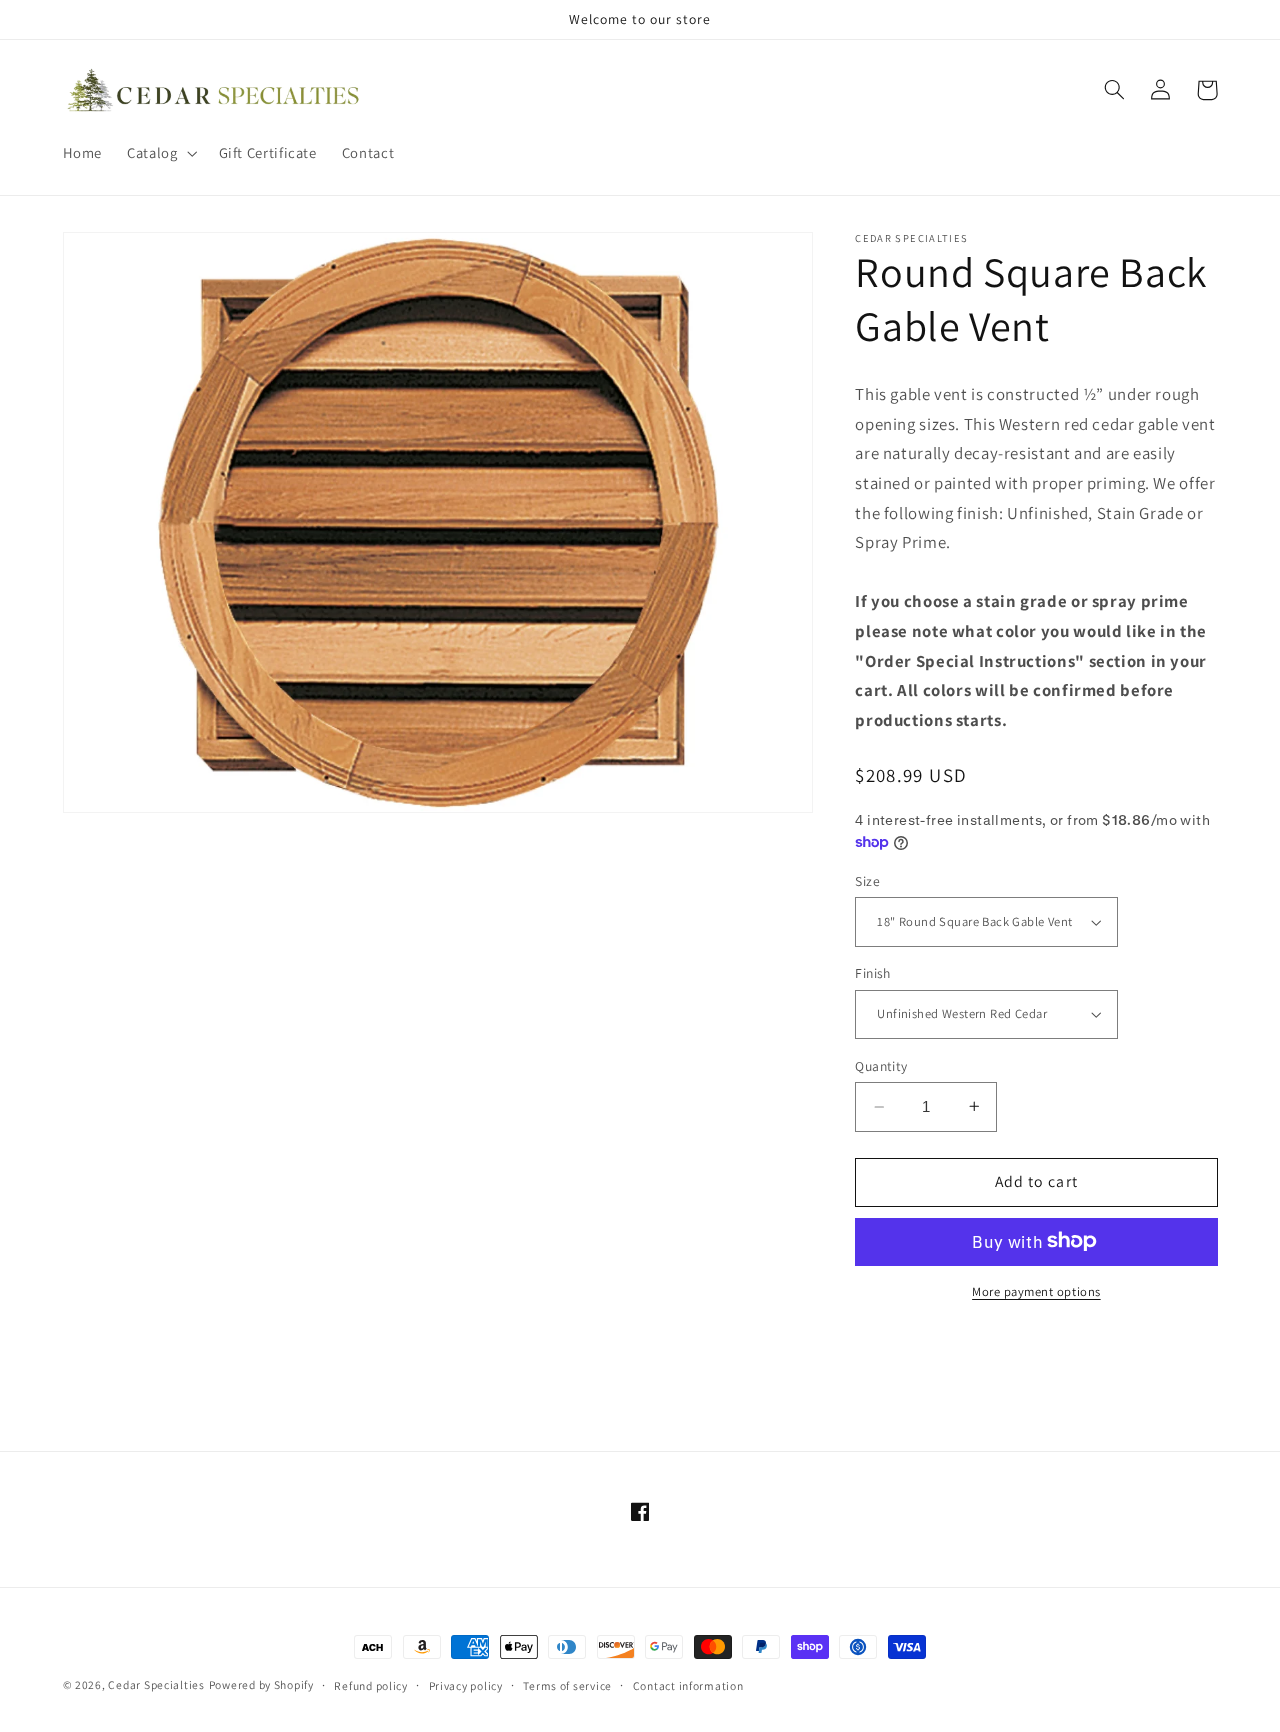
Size (867, 881)
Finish (873, 973)
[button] (160, 153)
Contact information (688, 1685)
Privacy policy (466, 1685)
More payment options (1036, 1290)
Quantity (881, 1066)
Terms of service (567, 1685)
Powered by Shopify (261, 1684)
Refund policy (371, 1685)
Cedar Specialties (156, 1684)
